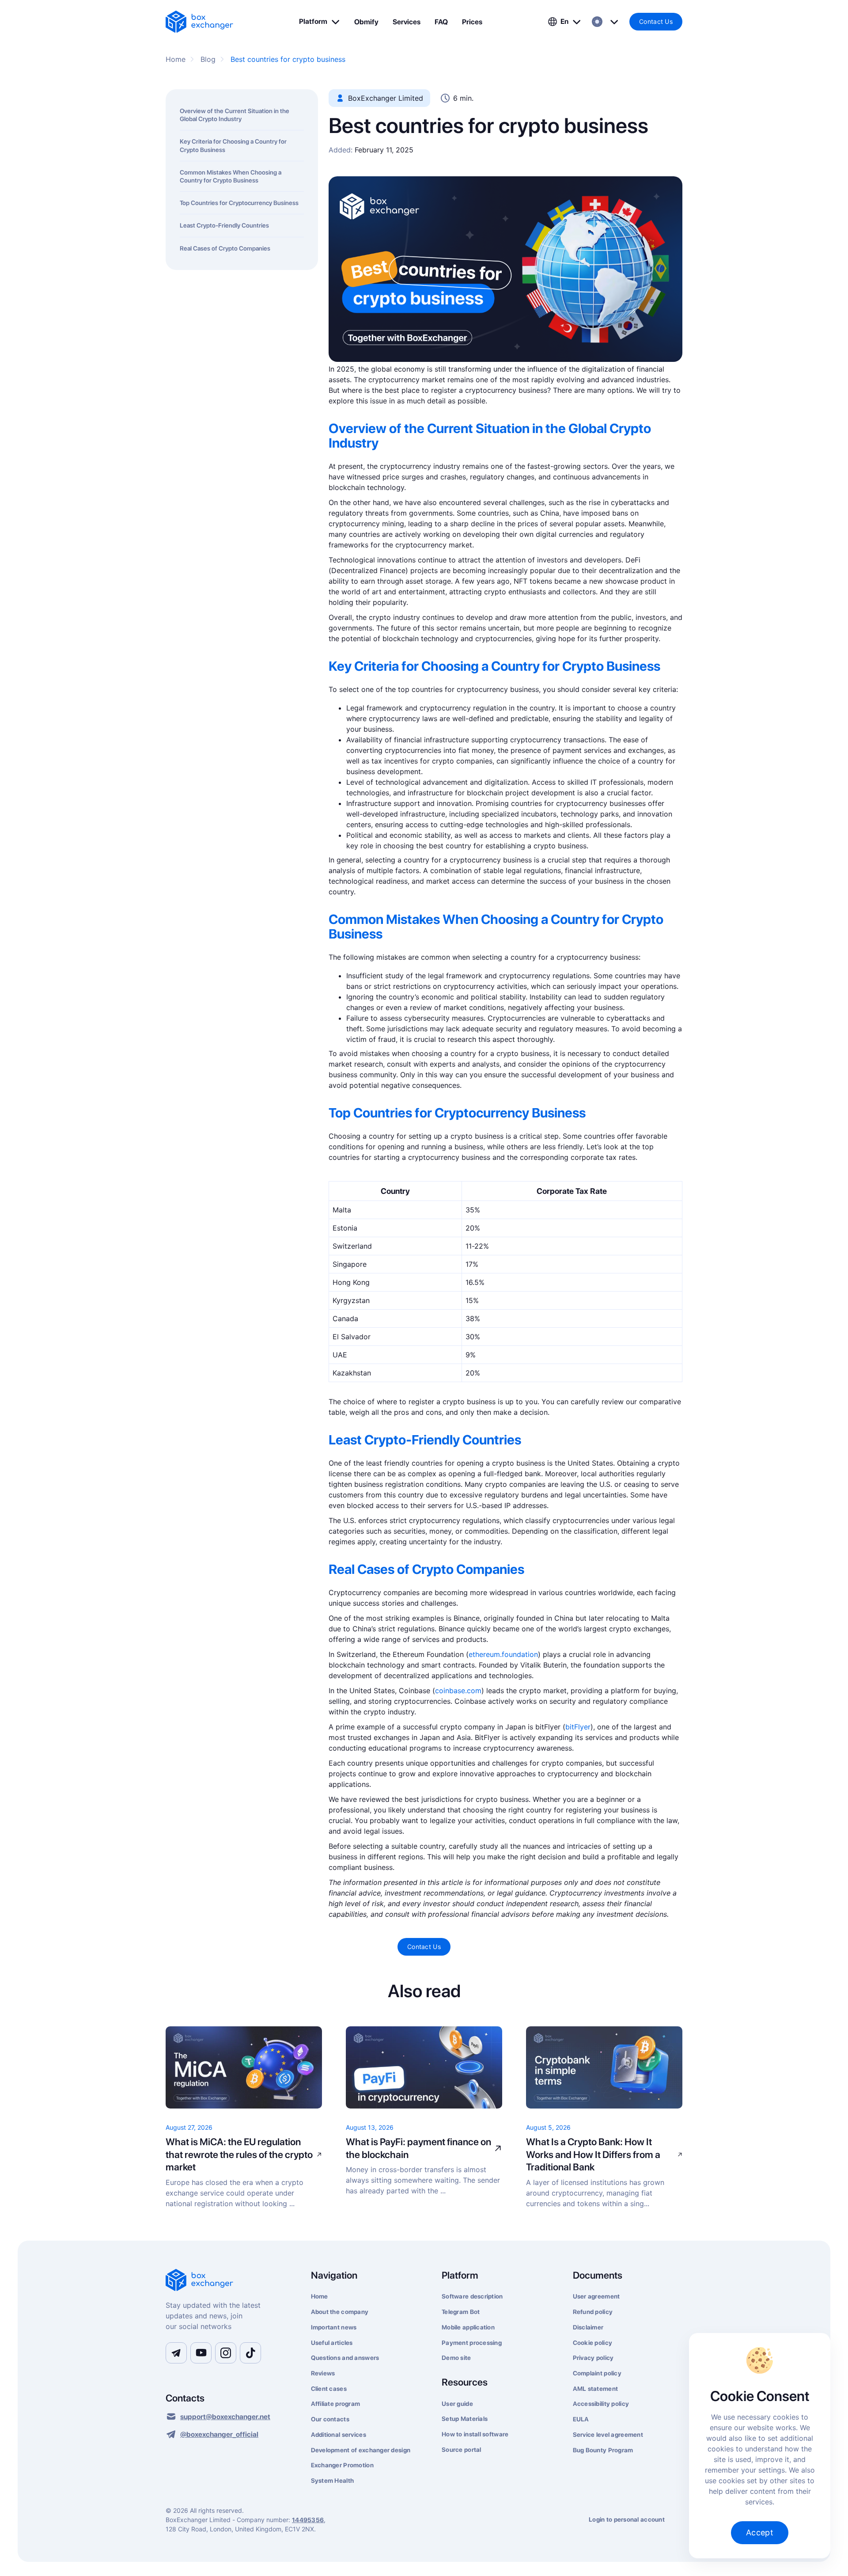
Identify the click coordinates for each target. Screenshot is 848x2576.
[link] (199, 22)
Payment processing (472, 2343)
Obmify (366, 22)
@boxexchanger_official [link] (219, 2434)
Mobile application (468, 2327)
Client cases (329, 2389)
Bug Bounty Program (603, 2450)
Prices (472, 22)
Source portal (462, 2450)
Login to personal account (627, 2519)
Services (407, 22)
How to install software (475, 2434)
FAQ (441, 22)
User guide (457, 2404)
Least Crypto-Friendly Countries (224, 225)
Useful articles (332, 2343)
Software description (472, 2296)
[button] (320, 22)
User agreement (596, 2296)
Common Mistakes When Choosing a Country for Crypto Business (231, 176)
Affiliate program (336, 2404)
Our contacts (330, 2419)
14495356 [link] (308, 2520)
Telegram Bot (461, 2312)
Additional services (339, 2435)
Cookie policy (593, 2343)
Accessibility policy (601, 2404)
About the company (340, 2312)
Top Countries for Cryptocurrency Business (239, 203)
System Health (333, 2481)
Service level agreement (608, 2435)
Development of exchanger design (361, 2450)
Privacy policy (593, 2358)
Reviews (323, 2373)
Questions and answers (345, 2358)
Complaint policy (597, 2373)
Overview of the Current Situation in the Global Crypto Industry (235, 115)
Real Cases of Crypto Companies (225, 248)
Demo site (456, 2358)
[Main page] (228, 2281)
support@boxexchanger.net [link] (225, 2417)
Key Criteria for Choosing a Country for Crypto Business (233, 145)
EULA (581, 2419)
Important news (334, 2327)
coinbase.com (458, 1691)
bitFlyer (578, 1727)
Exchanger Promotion (342, 2465)
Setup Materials (465, 2419)
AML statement (596, 2389)
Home (320, 2296)
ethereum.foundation (503, 1654)
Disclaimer (588, 2327)
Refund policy (593, 2312)
